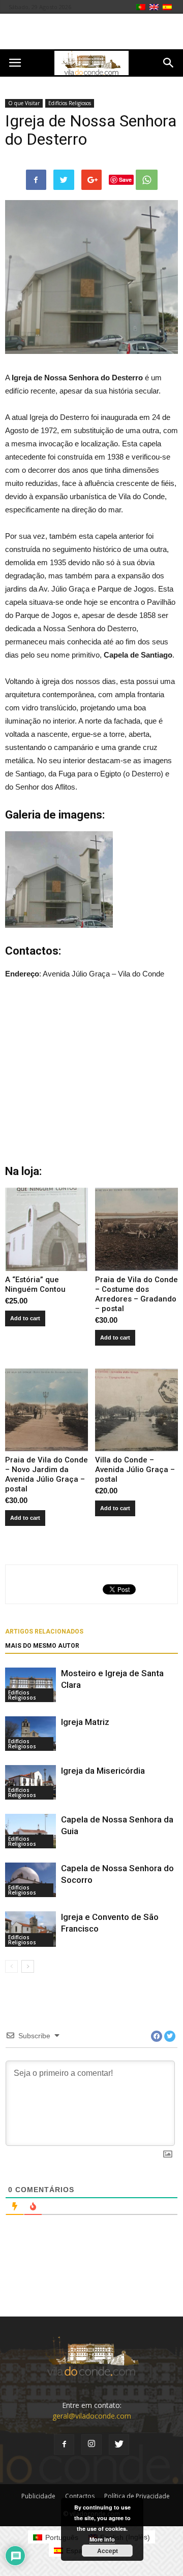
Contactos (80, 2496)
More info (102, 2539)
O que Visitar (24, 103)
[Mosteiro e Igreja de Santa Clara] (30, 1685)
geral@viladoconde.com (92, 2416)
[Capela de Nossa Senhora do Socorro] (30, 1880)
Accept (108, 2551)
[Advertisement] (91, 31)
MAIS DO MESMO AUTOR (42, 1646)
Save (125, 180)
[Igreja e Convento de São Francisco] (30, 1929)
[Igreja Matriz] (30, 1734)
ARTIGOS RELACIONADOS (44, 1632)
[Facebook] (64, 2444)
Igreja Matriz (85, 1722)
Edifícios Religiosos (70, 103)
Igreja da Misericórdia (103, 1771)
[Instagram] (91, 2444)
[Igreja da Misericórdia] (30, 1783)
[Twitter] (119, 2444)
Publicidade (38, 2496)
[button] (169, 63)
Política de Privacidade (137, 2496)
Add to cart (25, 1318)
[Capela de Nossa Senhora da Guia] (30, 1831)
